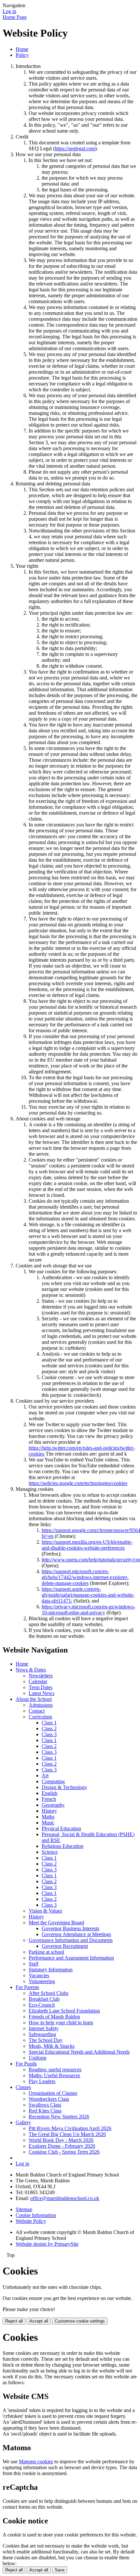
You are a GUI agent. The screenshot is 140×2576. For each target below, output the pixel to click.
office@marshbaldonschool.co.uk (65, 2198)
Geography (53, 1805)
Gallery (23, 2122)
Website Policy (31, 2221)
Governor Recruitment (65, 1946)
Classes (23, 2087)
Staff (34, 1964)
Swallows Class (45, 2105)
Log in (9, 11)
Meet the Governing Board (56, 1923)
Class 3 (49, 1734)
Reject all (14, 2321)
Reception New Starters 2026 (59, 2117)
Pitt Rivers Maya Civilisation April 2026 (70, 2128)
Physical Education (61, 1828)
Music (48, 1823)
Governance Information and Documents (71, 1940)
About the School (34, 1699)
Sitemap (24, 2209)
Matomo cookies (36, 2462)
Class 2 (49, 1728)
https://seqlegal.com (75, 148)
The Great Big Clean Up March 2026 (67, 2134)
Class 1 (49, 1723)
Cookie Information (36, 2215)
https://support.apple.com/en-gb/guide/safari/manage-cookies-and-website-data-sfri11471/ (88, 1595)
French (49, 1799)
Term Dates (41, 1687)
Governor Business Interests (70, 1928)
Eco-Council (42, 2005)
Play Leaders (42, 2081)
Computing (53, 1781)
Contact (37, 1711)
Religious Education (63, 1846)
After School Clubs (49, 1993)
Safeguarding (42, 2034)
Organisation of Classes (53, 2093)
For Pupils (26, 2064)
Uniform (37, 2058)
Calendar (38, 1681)
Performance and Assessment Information (71, 1958)
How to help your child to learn (61, 2022)
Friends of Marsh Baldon (54, 2017)
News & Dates (31, 1670)
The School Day (46, 2040)
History (49, 1811)
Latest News (42, 1693)
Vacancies (39, 1975)
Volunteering (42, 1981)
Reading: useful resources (55, 2070)
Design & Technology (64, 1787)
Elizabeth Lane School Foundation (64, 2011)
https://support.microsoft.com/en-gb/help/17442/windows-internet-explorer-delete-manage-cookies (85, 1577)
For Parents (27, 1987)
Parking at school (46, 1952)
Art (45, 1776)
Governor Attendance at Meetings (76, 1934)
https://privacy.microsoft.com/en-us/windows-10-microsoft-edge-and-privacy (88, 1610)
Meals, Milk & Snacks (52, 2046)
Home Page (15, 17)
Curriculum (40, 1717)
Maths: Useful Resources (54, 2075)
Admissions (41, 1705)
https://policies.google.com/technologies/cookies (78, 1483)
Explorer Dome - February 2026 (62, 2146)
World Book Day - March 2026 (61, 2140)
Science (50, 1852)
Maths (48, 1817)
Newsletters (41, 1676)
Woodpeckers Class (49, 2099)
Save (60, 2570)
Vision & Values (45, 1911)
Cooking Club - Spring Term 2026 (64, 2152)
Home (22, 49)
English (49, 1793)
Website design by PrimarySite (47, 2244)
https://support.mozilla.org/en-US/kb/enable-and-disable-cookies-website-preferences (87, 1545)
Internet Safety (44, 2028)
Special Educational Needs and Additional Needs (79, 2052)
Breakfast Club (44, 1999)
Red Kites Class (45, 2111)
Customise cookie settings (80, 2321)
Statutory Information (51, 1970)
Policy (22, 55)
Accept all (39, 2321)
